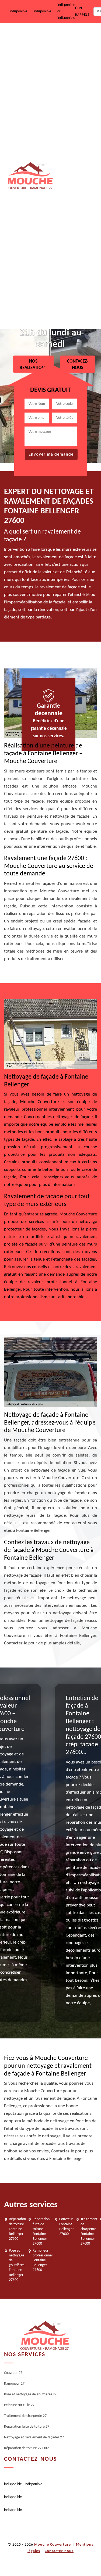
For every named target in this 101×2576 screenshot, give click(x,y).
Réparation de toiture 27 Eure (74, 309)
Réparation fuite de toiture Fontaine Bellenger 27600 (41, 2231)
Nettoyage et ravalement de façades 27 (75, 267)
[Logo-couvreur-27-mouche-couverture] (29, 176)
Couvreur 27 (67, 40)
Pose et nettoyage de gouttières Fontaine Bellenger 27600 (17, 2265)
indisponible (18, 11)
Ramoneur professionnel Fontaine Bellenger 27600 (43, 2260)
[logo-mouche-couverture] (44, 2336)
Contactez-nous (59, 2551)
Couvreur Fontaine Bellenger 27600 (67, 2227)
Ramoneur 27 (68, 75)
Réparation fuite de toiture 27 (72, 225)
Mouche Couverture (53, 2545)
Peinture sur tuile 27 (73, 148)
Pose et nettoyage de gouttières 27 (74, 111)
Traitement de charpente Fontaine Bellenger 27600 (89, 2231)
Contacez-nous (78, 364)
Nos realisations (33, 364)
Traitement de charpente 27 (68, 185)
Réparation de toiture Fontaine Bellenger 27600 (17, 2229)
